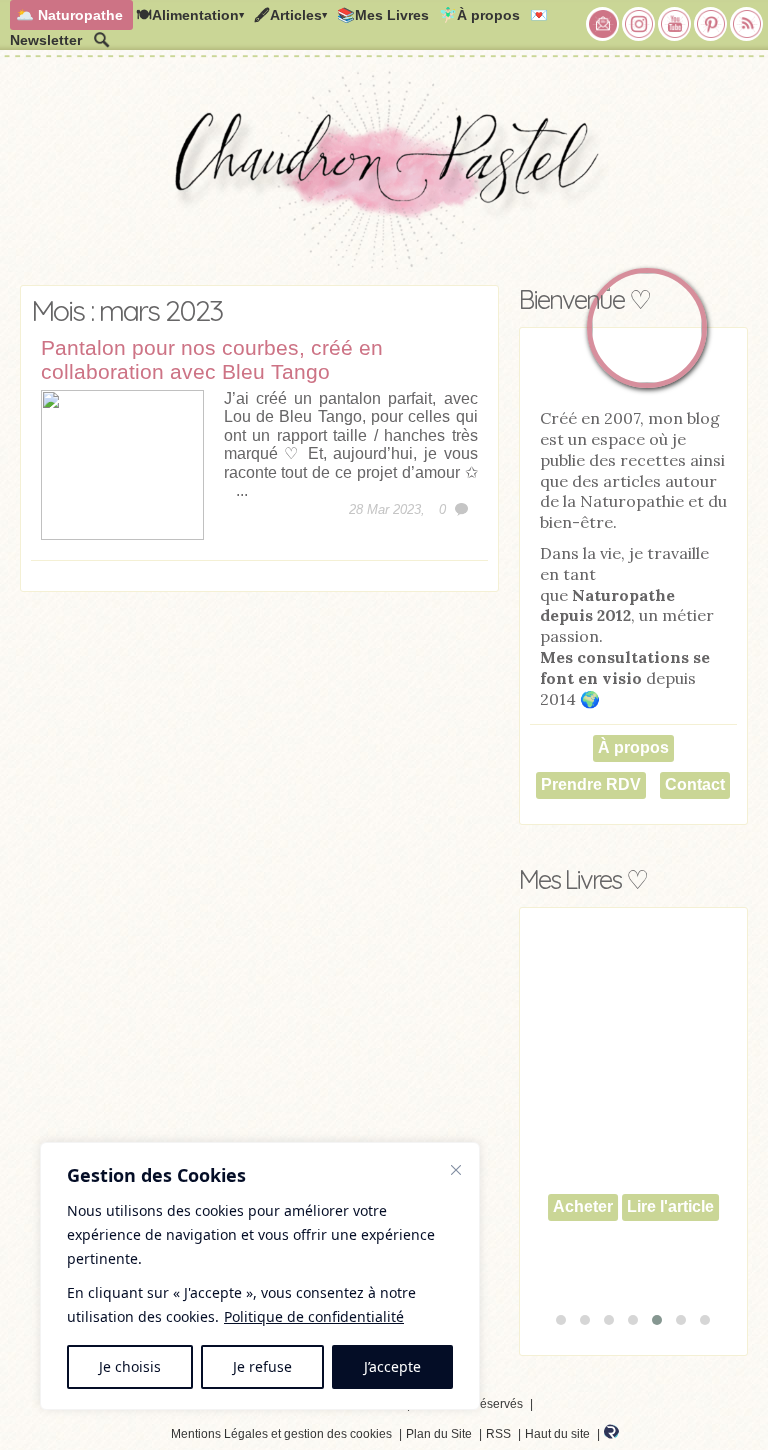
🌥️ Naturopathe (69, 15)
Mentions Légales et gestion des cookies (281, 1434)
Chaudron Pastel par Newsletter (603, 24)
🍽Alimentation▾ (190, 15)
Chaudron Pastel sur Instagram (639, 24)
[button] (561, 1320)
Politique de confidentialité (314, 1316)
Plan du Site (439, 1434)
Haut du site (557, 1434)
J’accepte (392, 1366)
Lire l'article (670, 1206)
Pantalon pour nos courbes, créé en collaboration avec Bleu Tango (212, 359)
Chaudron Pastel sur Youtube (675, 24)
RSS (498, 1434)
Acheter (583, 1206)
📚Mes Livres (383, 15)
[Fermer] (456, 1170)
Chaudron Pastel (384, 175)
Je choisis (130, 1366)
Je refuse (262, 1366)
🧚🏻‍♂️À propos (479, 15)
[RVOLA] (611, 1435)
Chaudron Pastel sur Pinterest (711, 24)
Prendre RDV (591, 784)
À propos (633, 747)
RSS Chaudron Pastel (747, 24)
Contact (695, 784)
